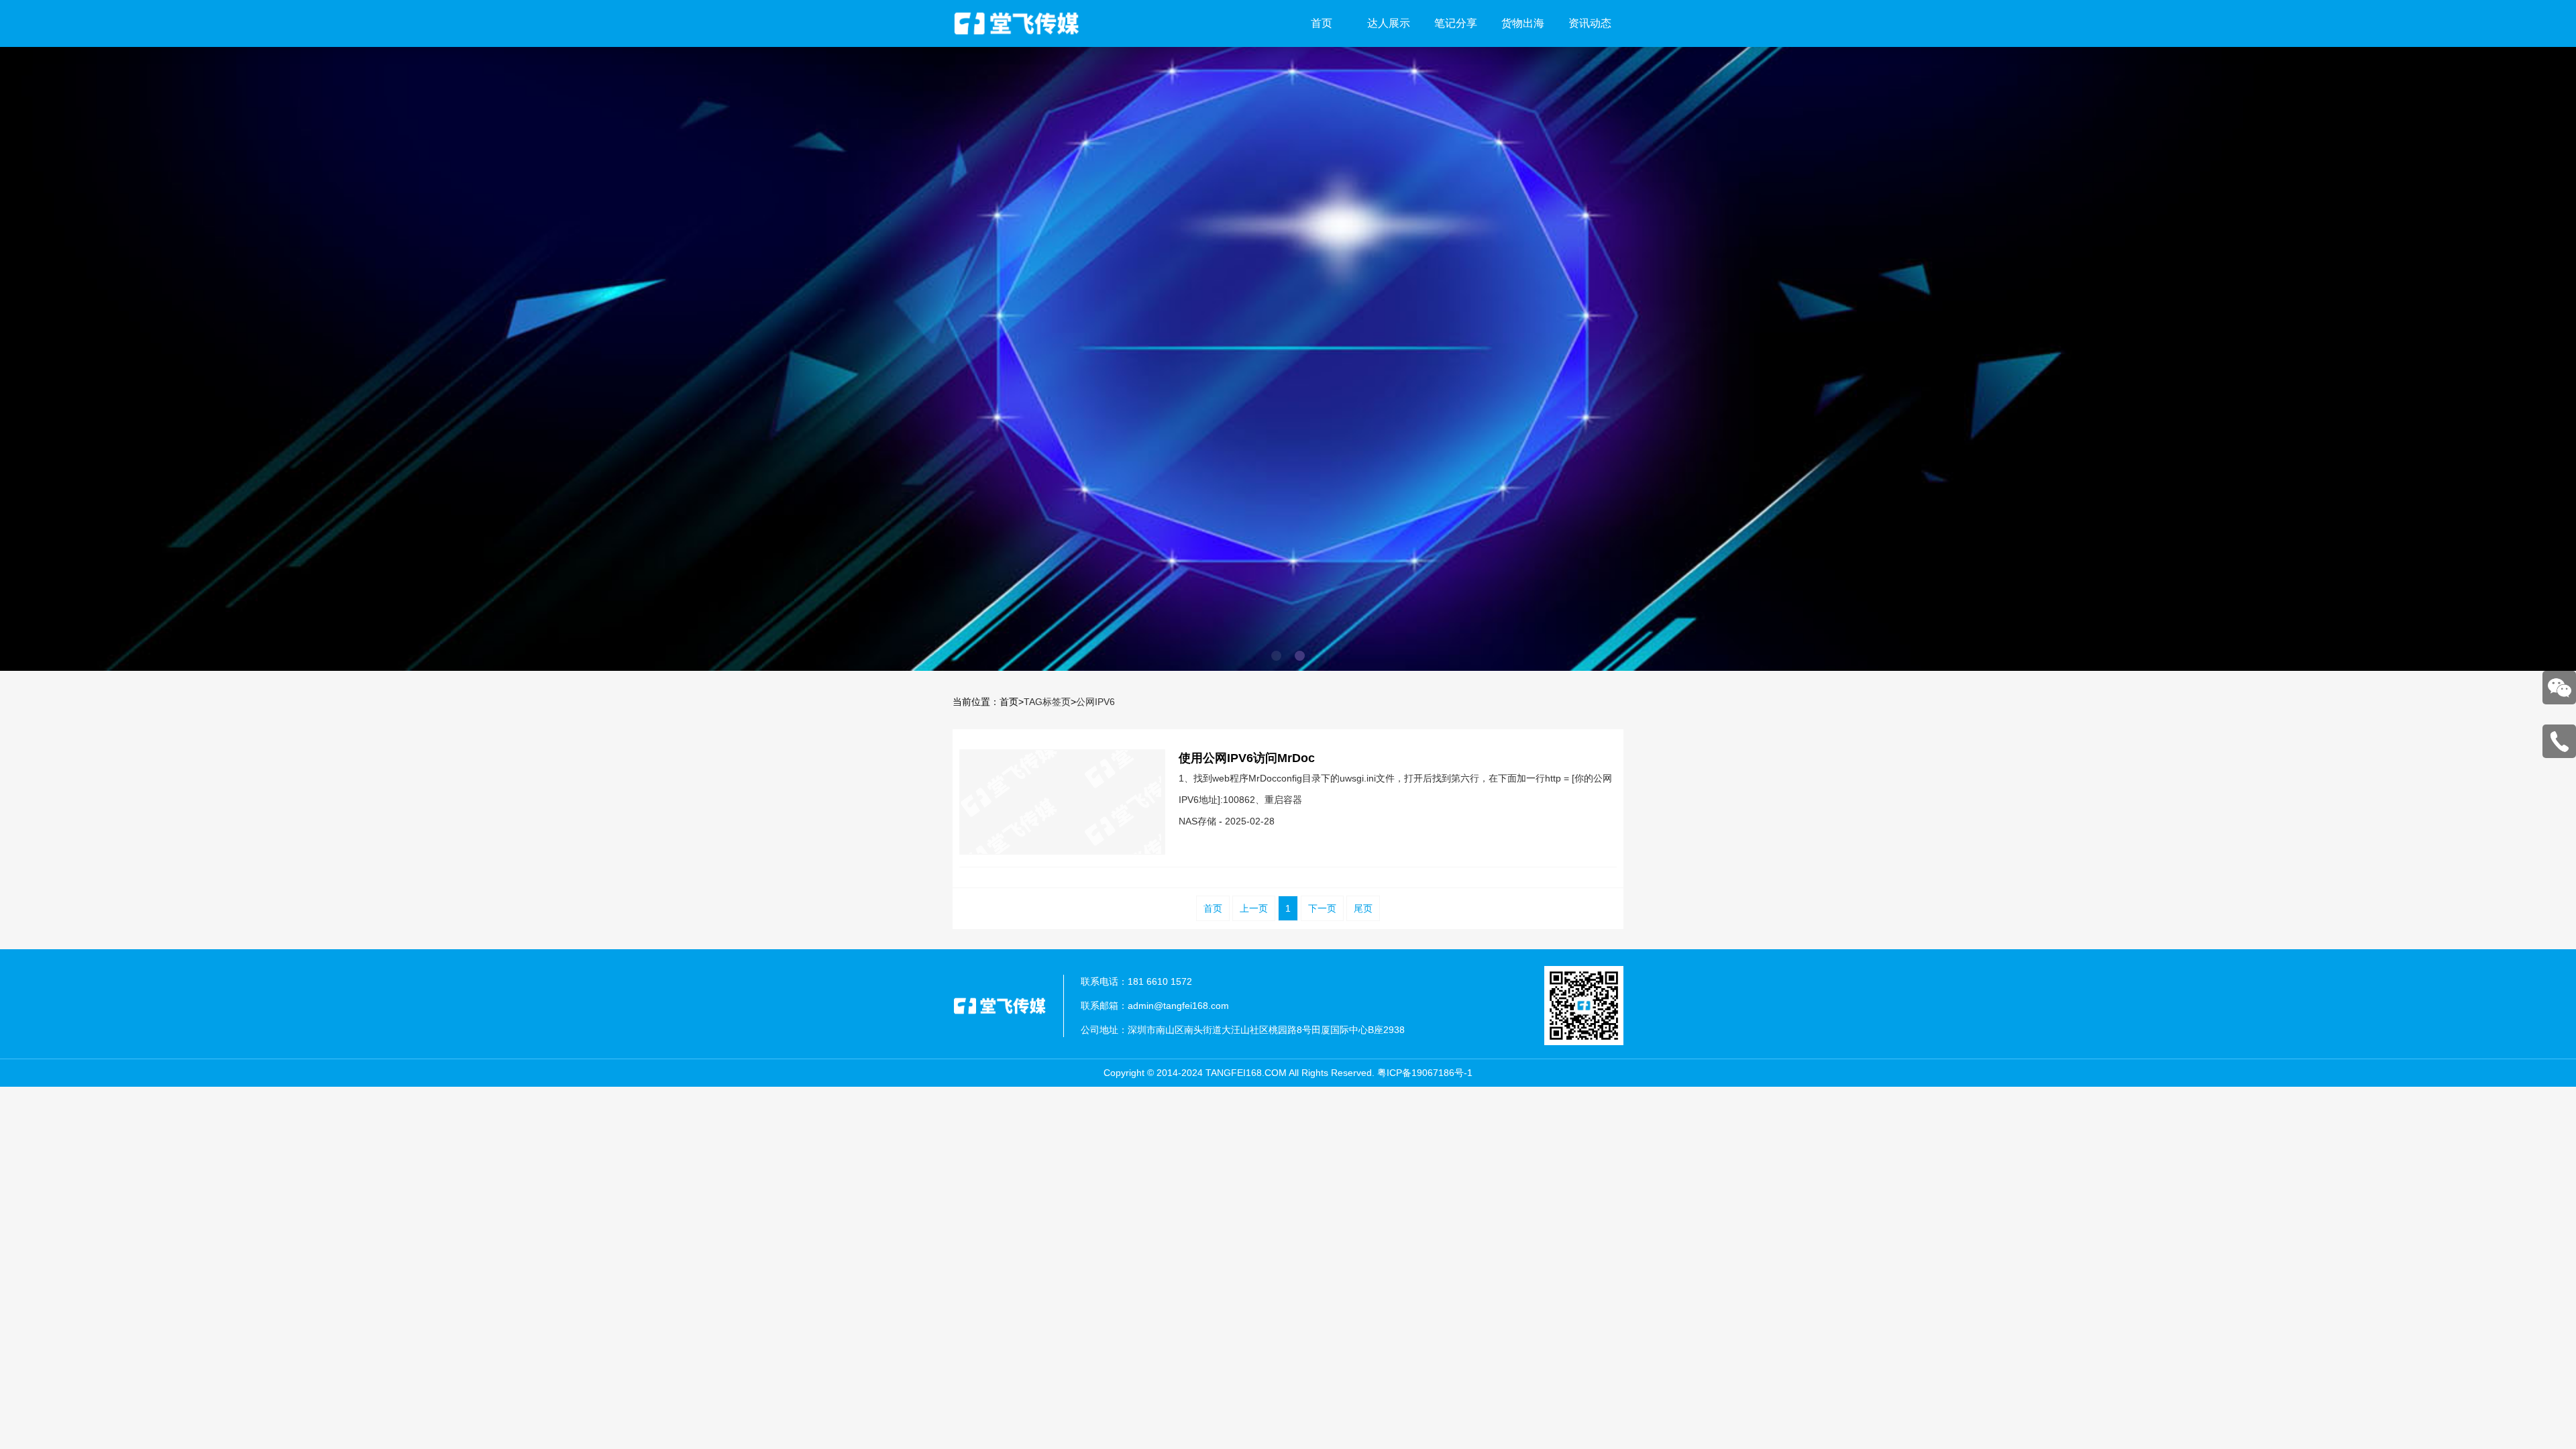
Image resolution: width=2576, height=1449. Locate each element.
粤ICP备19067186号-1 (1425, 1073)
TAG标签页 (1047, 702)
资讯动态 (1590, 23)
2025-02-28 (1250, 821)
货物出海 (1523, 23)
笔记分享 (1456, 23)
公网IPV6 (1095, 702)
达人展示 (1389, 23)
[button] (1276, 656)
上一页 (1254, 908)
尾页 (1363, 908)
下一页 (1322, 908)
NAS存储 (1197, 821)
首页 (1322, 23)
